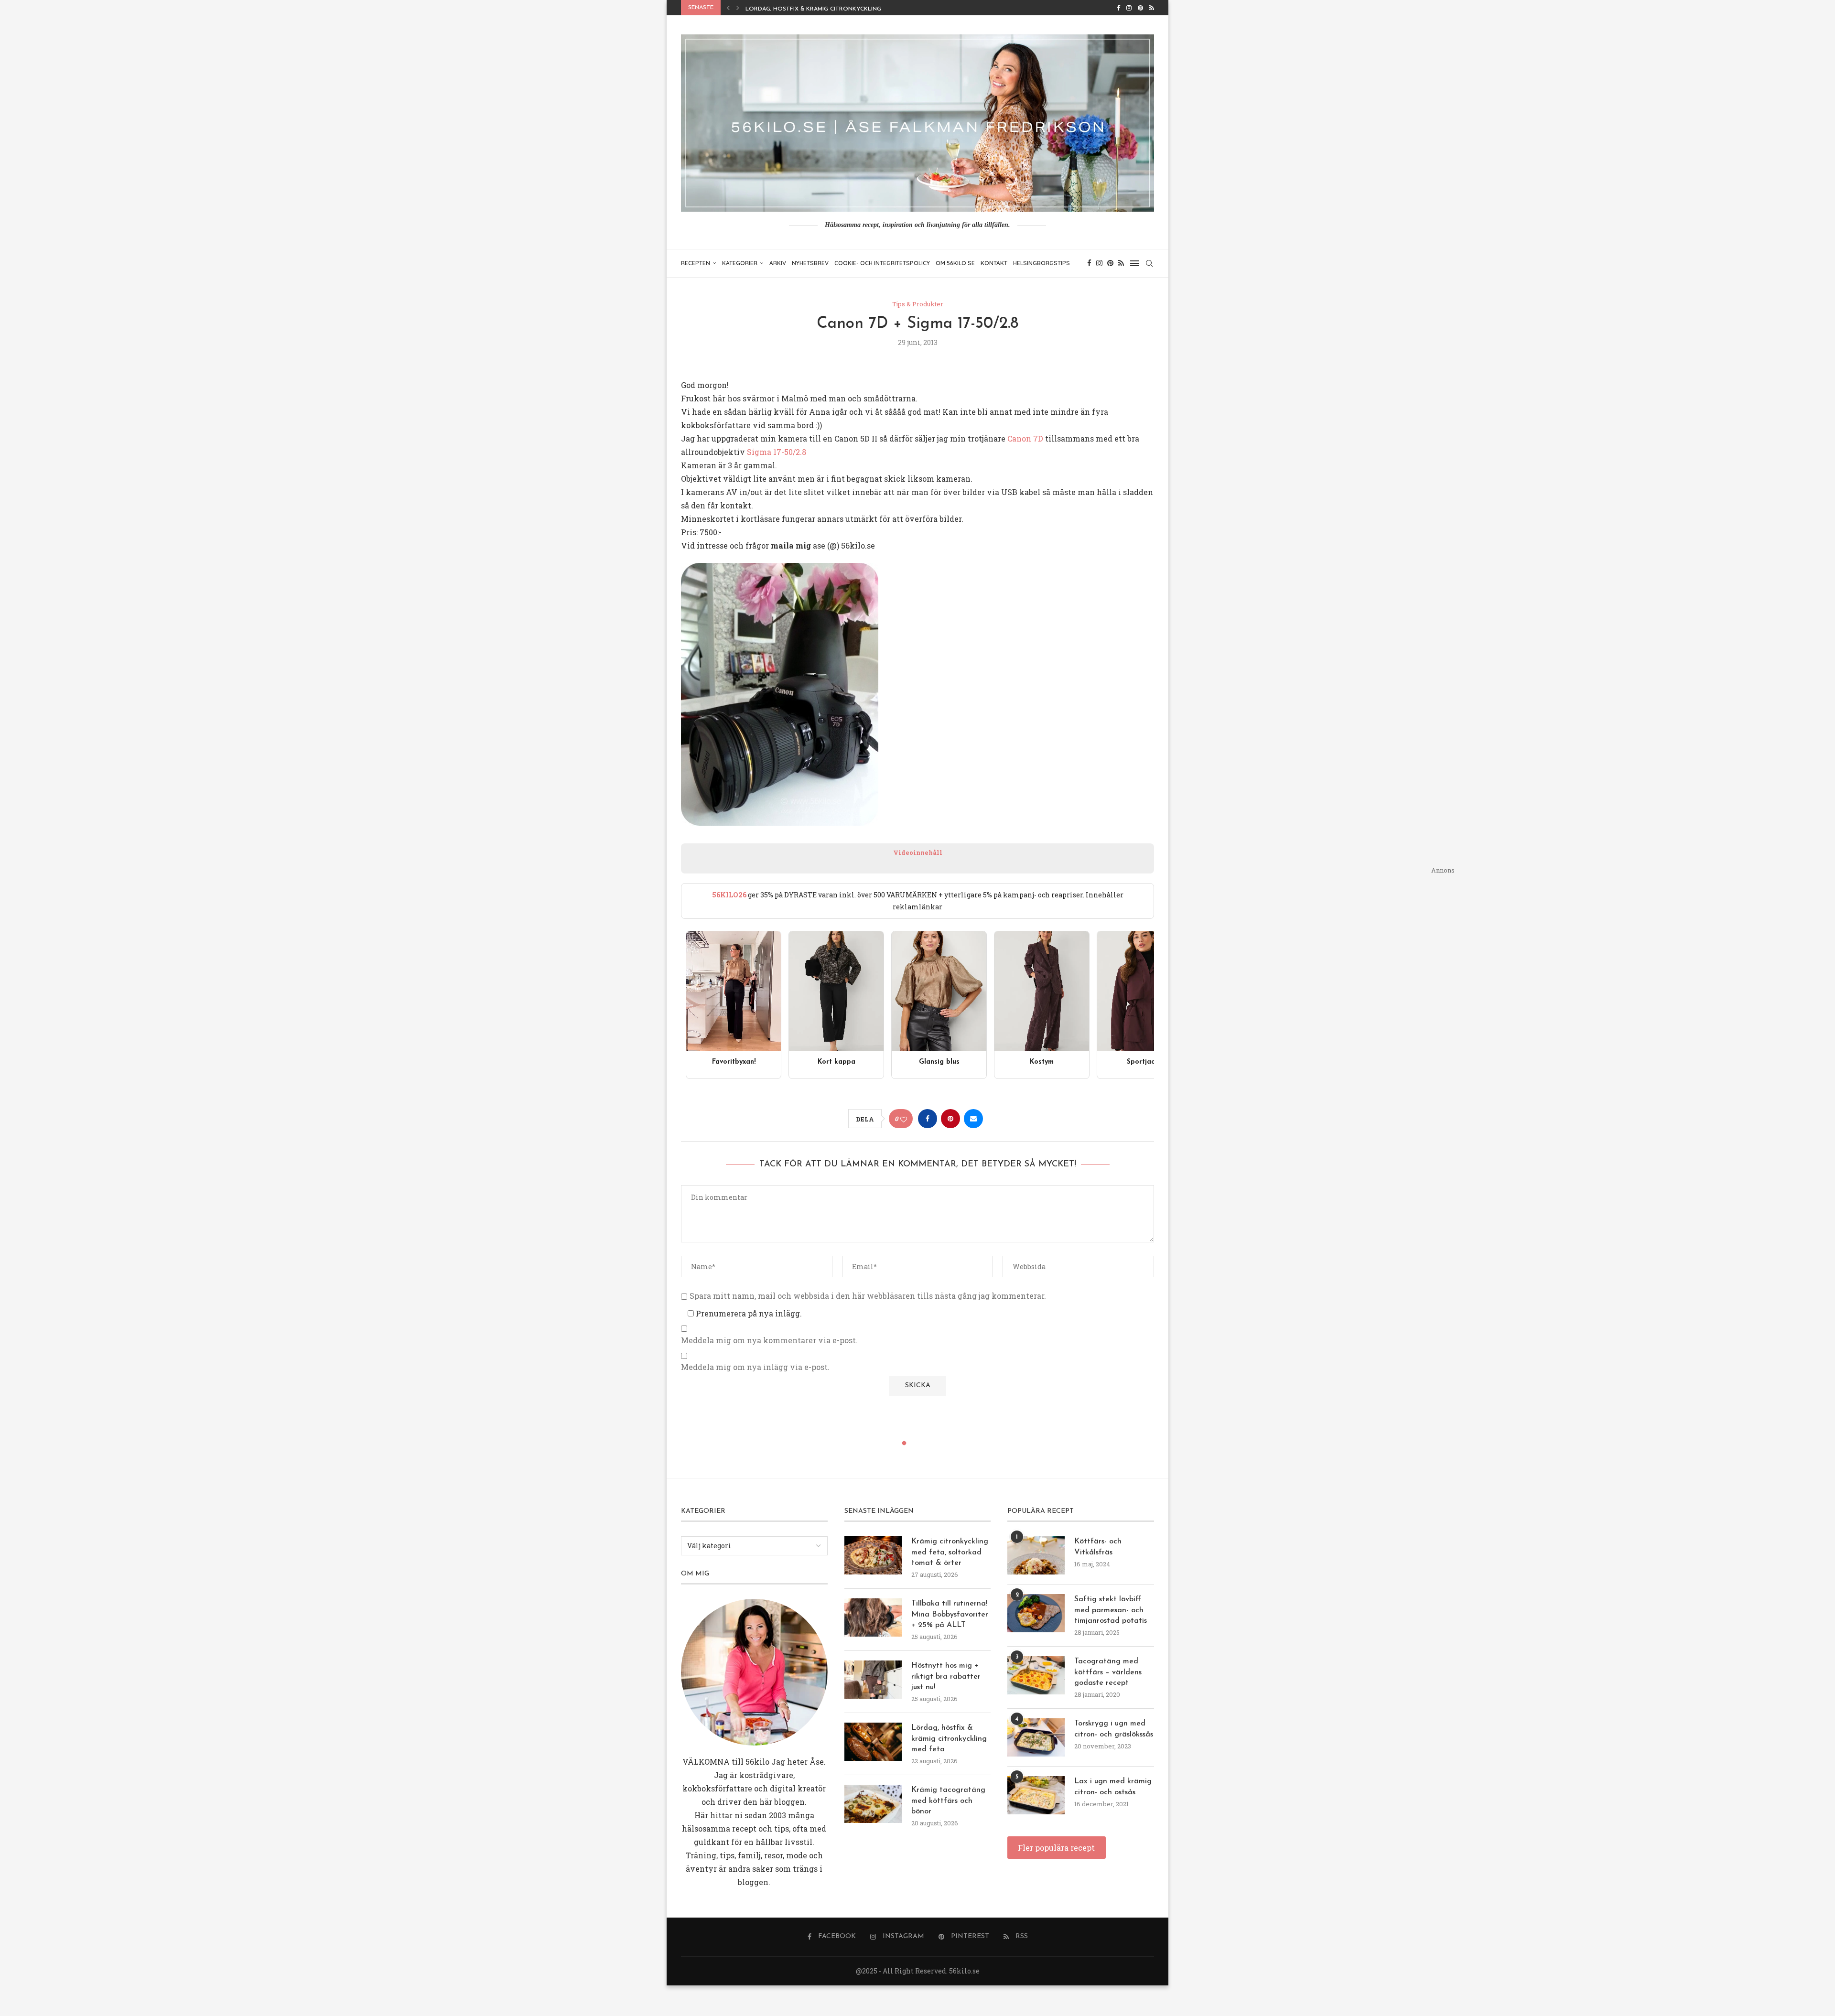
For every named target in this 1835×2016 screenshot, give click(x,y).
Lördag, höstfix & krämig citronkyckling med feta (949, 1739)
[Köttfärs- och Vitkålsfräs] (1036, 1555)
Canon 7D (1025, 438)
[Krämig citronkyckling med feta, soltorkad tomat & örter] (873, 1555)
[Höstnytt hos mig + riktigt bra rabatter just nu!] (873, 1680)
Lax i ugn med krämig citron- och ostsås (1113, 1787)
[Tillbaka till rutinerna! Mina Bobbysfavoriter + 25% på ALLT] (873, 1617)
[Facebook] (1118, 8)
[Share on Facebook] (928, 1119)
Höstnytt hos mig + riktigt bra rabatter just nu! (946, 1676)
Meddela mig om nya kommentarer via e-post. (769, 1340)
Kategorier (740, 263)
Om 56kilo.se (955, 263)
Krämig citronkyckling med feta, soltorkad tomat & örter (950, 1552)
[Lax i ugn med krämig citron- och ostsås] (1036, 1795)
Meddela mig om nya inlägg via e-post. (755, 1367)
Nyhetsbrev (810, 263)
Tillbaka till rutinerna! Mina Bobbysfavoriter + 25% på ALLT (950, 1614)
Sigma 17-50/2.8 (777, 452)
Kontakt (994, 263)
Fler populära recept (1056, 1848)
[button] (728, 8)
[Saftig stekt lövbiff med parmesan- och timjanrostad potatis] (1036, 1613)
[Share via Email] (973, 1119)
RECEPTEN (696, 263)
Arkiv (778, 263)
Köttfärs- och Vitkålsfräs (1098, 1547)
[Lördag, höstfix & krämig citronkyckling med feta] (873, 1742)
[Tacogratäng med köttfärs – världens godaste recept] (1036, 1675)
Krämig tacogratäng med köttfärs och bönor (822, 9)
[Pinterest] (1140, 8)
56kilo (757, 1762)
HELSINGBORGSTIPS (1042, 263)
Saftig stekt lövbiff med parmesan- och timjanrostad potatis (1111, 1610)
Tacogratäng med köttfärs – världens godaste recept (1108, 1672)
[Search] (1149, 263)
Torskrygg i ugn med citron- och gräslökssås (1114, 1729)
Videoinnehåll (918, 852)
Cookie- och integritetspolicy (882, 263)
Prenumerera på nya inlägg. (748, 1313)
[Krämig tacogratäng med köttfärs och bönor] (873, 1804)
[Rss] (1152, 8)
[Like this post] (904, 1119)
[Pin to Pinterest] (950, 1119)
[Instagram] (1129, 8)
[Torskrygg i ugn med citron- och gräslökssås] (1036, 1737)
